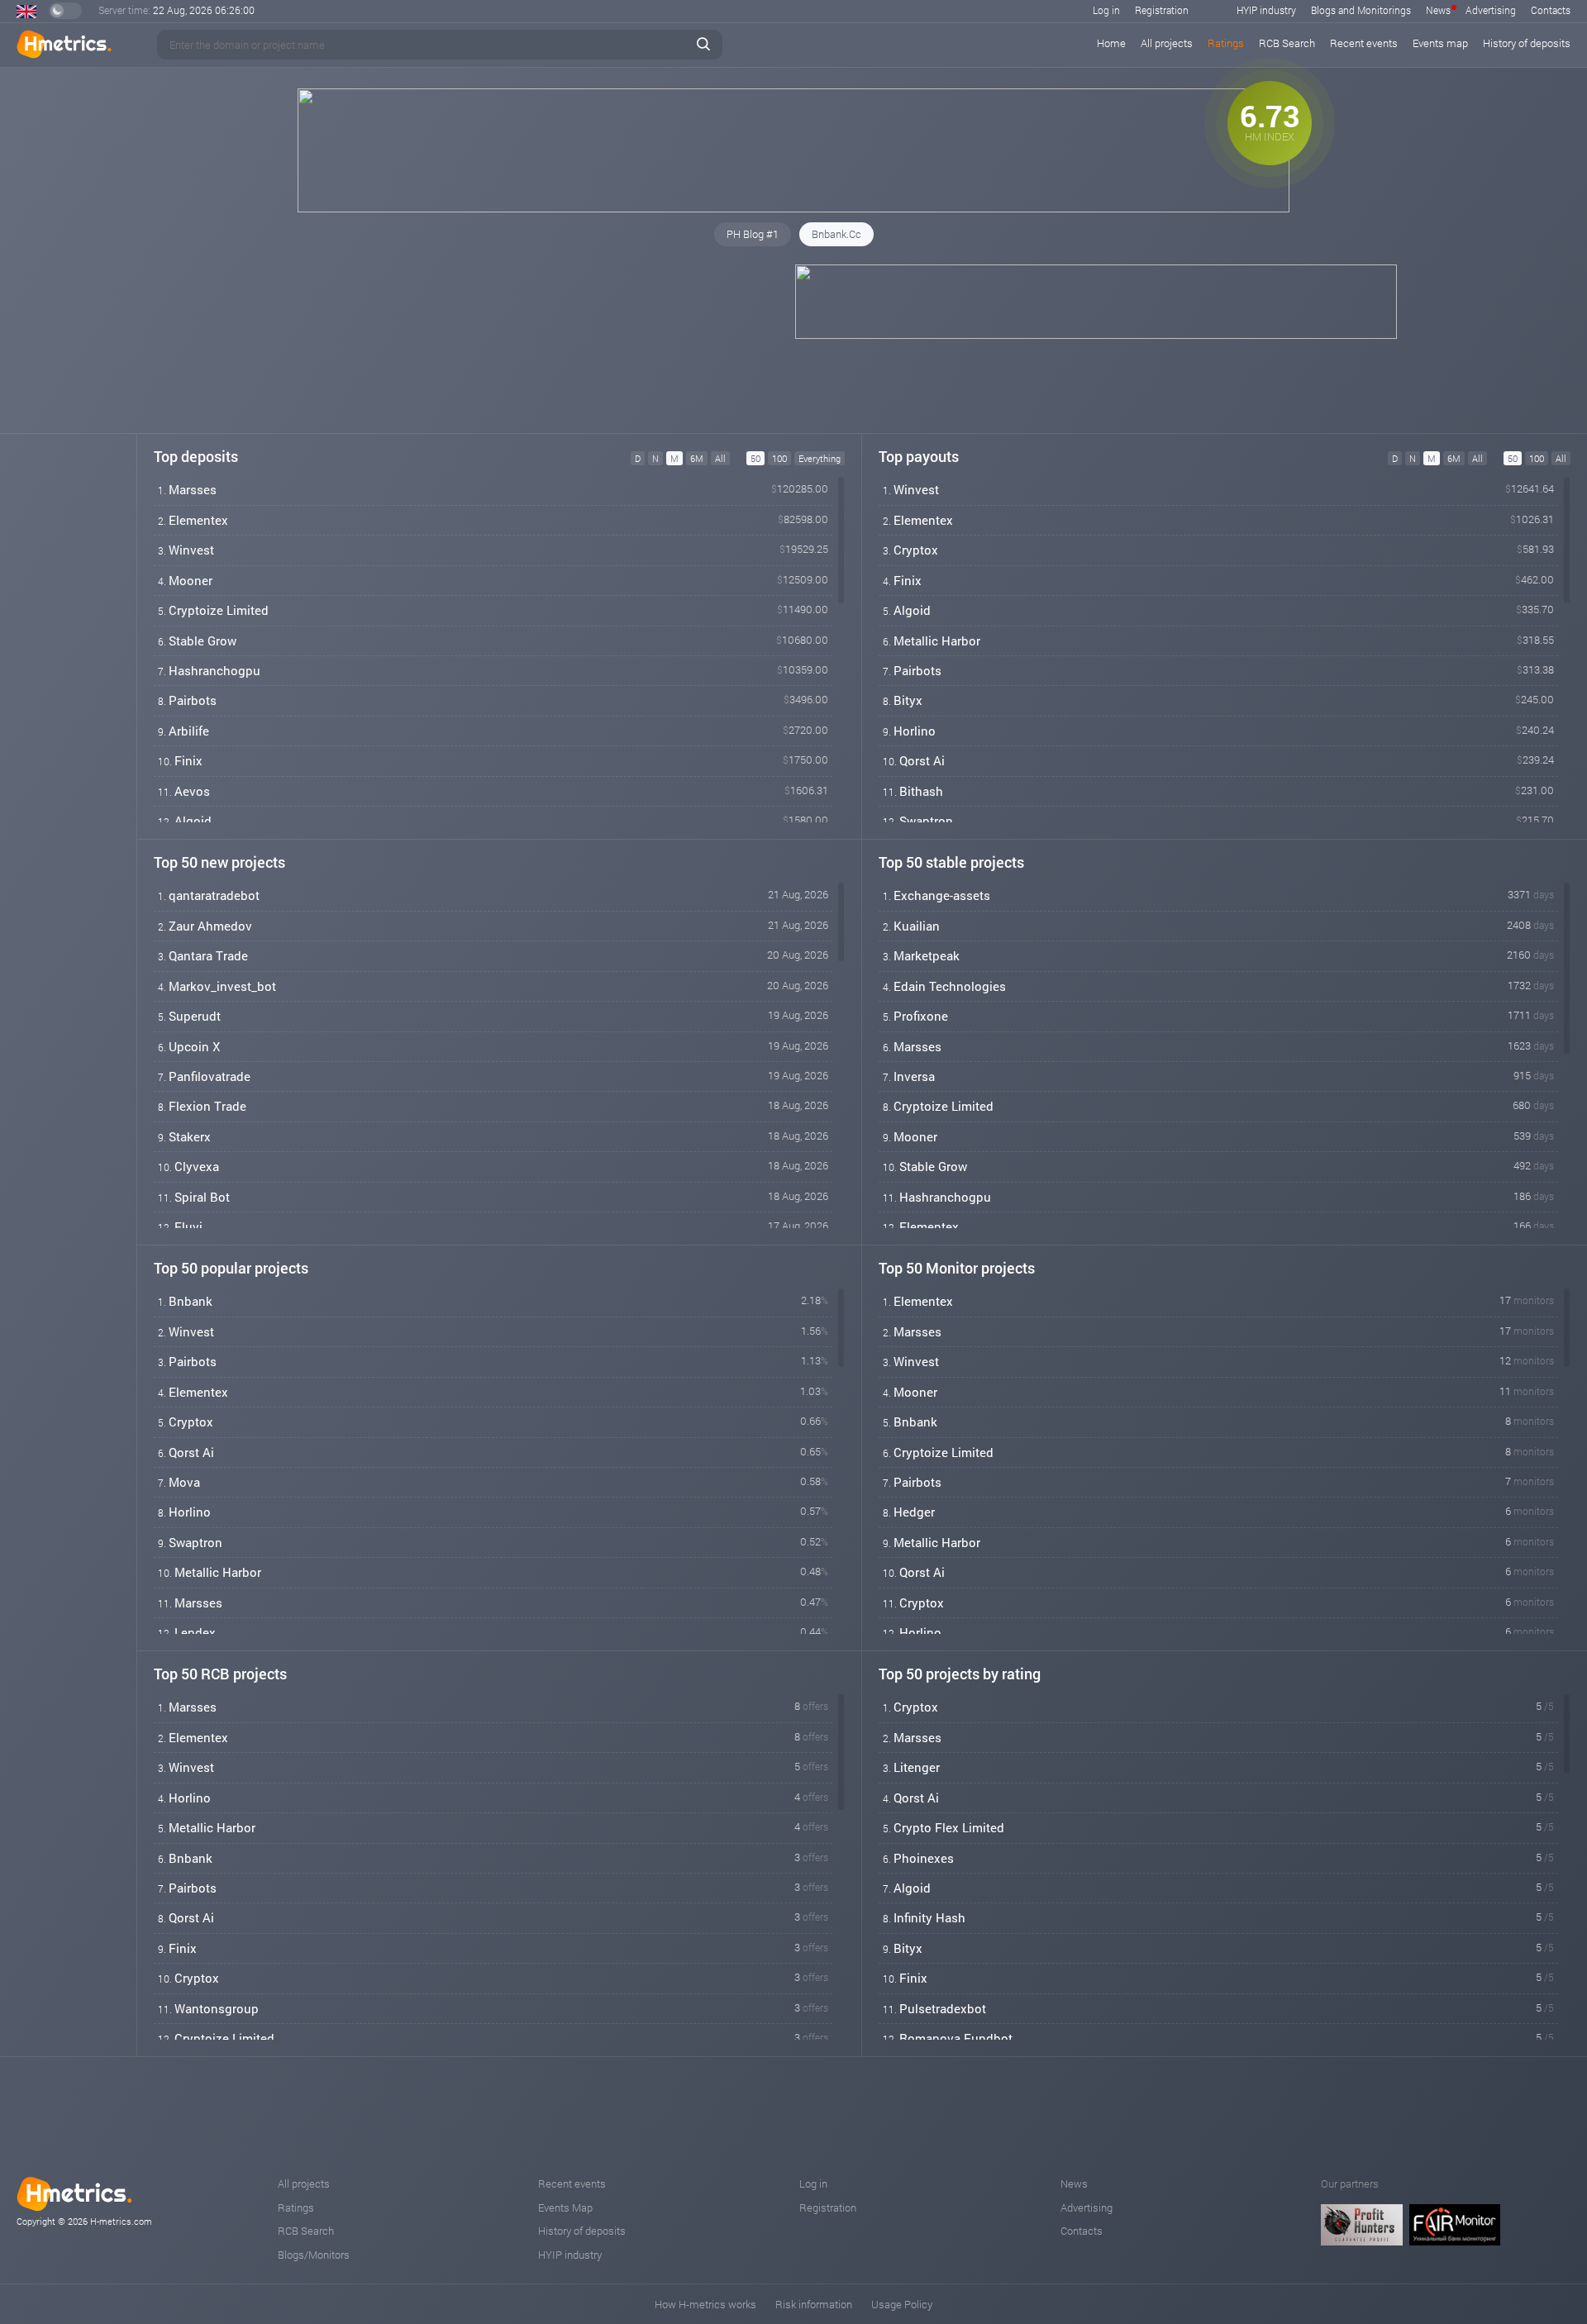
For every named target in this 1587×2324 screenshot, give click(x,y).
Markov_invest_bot (222, 986)
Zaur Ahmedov (210, 926)
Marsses (193, 489)
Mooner (191, 580)
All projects (1167, 43)
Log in (1106, 10)
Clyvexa (197, 1166)
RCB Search (1287, 43)
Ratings (1226, 43)
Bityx (908, 700)
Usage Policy (902, 2304)
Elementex (198, 520)
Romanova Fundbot (956, 2038)
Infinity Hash (929, 1917)
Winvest (191, 550)
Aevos (192, 791)
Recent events (1364, 43)
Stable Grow (203, 641)
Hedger (914, 1512)
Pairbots (193, 700)
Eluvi (188, 1226)
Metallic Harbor (937, 641)
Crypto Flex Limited (949, 1827)
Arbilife (189, 731)
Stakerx (190, 1136)
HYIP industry (1266, 10)
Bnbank (191, 1301)
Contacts (1551, 10)
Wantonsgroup (217, 2008)
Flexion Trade (207, 1106)
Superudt (195, 1016)
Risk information (814, 2304)
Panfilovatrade (210, 1076)
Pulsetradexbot (943, 2008)
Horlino (915, 731)
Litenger (917, 1767)
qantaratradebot (214, 895)
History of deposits (1527, 43)
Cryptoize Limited (219, 610)
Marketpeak (927, 955)
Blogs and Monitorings (1361, 10)
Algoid (193, 821)
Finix (188, 760)
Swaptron (926, 821)
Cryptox (916, 550)
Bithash (921, 791)
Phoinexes (924, 1858)
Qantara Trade (208, 955)
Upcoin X (194, 1046)
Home (1111, 43)
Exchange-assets (942, 895)
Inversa (914, 1076)
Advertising (1491, 10)
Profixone (921, 1016)
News (1438, 10)
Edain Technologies (950, 986)
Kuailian (917, 926)
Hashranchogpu (214, 670)
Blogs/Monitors (314, 2255)
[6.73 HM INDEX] (793, 208)
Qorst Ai (922, 760)
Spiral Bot (202, 1197)
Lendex (195, 1632)
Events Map (565, 2207)
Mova (184, 1482)
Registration (1162, 10)
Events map (1440, 43)
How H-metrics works (705, 2304)
